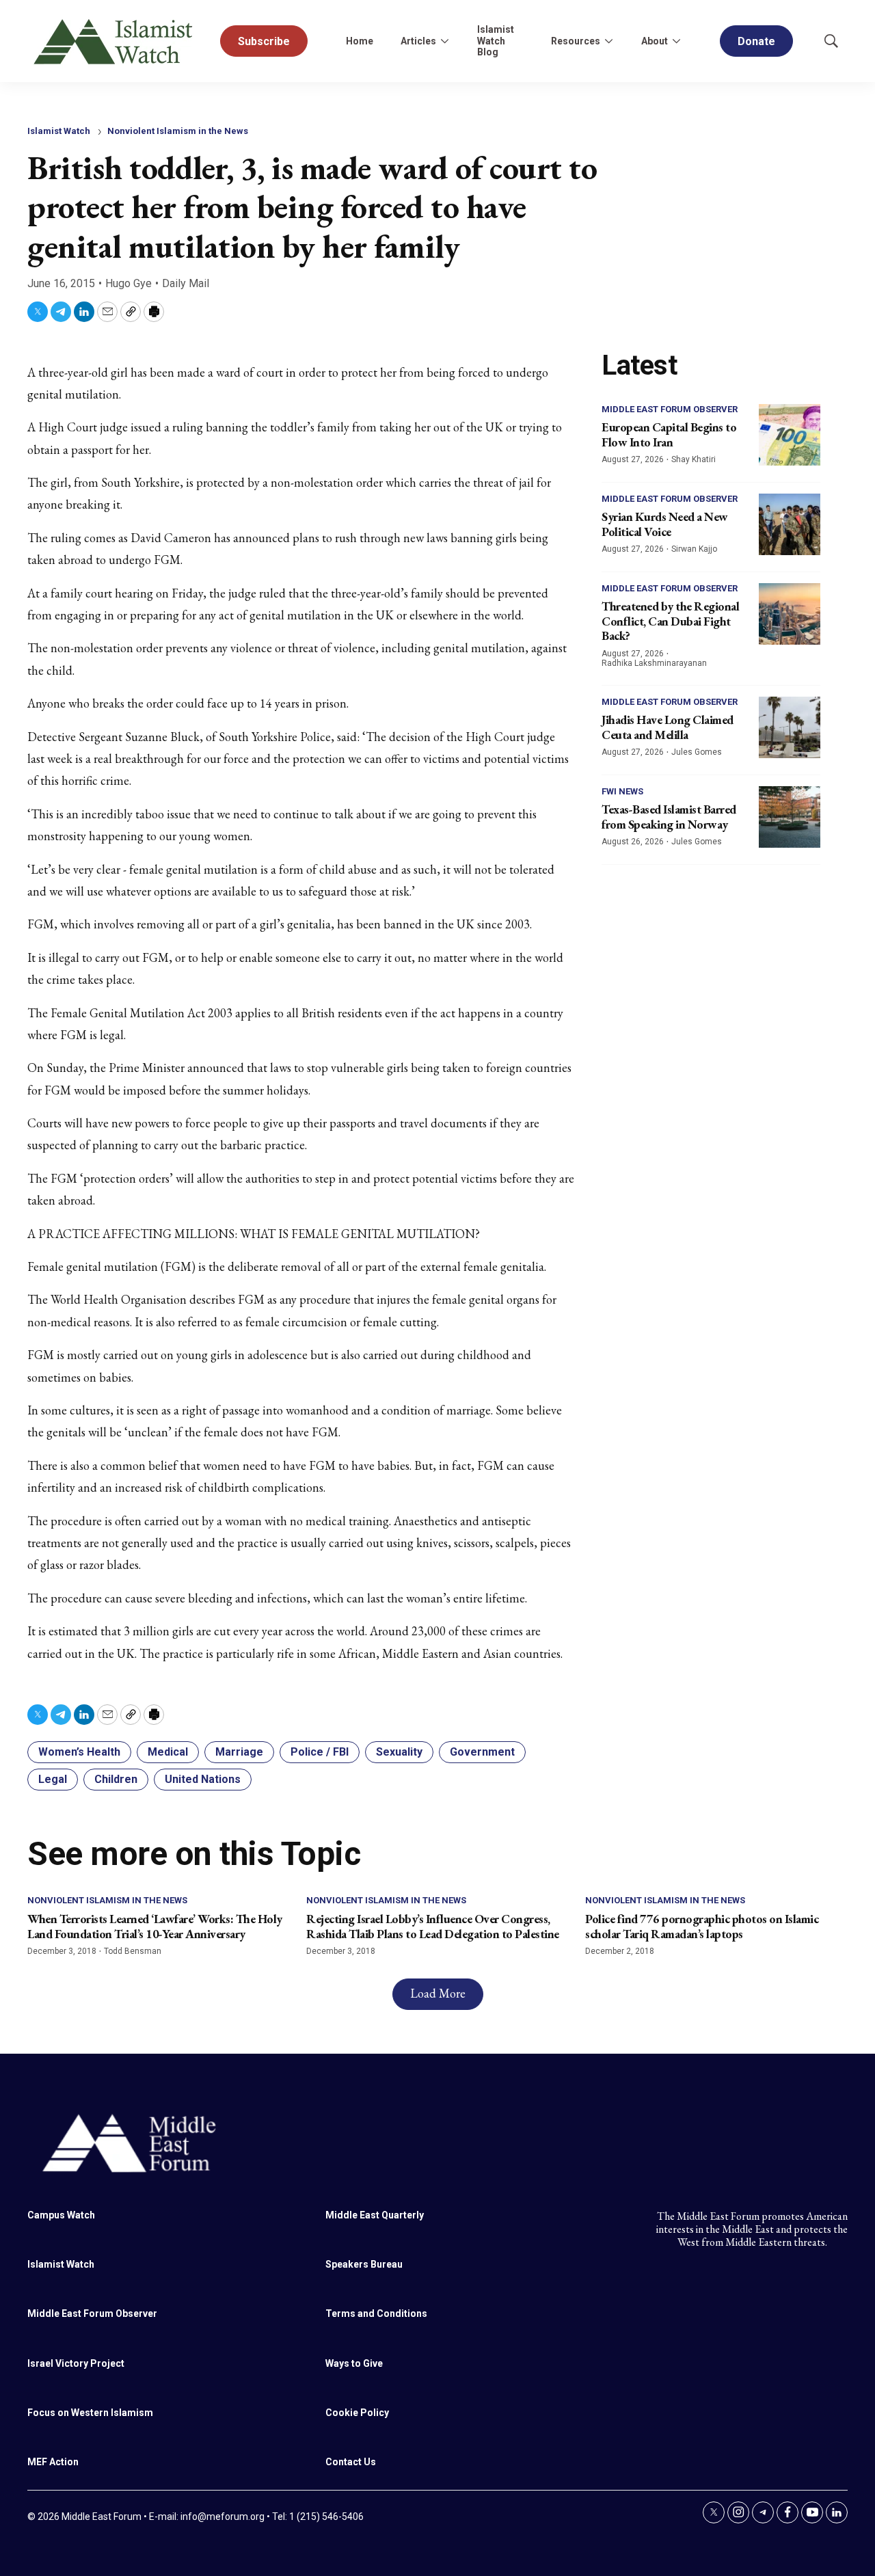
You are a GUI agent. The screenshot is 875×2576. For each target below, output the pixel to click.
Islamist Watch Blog (496, 41)
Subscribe (264, 41)
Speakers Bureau (364, 2264)
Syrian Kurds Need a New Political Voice (665, 524)
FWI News (622, 791)
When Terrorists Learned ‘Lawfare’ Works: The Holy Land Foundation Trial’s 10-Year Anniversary (155, 1926)
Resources (576, 41)
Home (360, 41)
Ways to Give (354, 2363)
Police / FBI (320, 1752)
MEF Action (53, 2462)
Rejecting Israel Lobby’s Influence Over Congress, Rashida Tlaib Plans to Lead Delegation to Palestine (433, 1926)
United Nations (203, 1779)
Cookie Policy (357, 2413)
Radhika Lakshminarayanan (654, 663)
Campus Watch (61, 2215)
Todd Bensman (133, 1951)
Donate (756, 41)
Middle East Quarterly (375, 2215)
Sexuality (399, 1752)
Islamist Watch (59, 131)
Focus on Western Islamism (90, 2413)
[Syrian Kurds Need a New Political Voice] (790, 524)
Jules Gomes (697, 752)
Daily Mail (186, 283)
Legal (53, 1779)
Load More (438, 1993)
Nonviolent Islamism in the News (178, 131)
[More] (444, 41)
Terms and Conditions (376, 2313)
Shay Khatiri (694, 459)
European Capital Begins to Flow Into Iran (669, 434)
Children (116, 1779)
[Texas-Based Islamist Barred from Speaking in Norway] (790, 817)
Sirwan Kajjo (694, 549)
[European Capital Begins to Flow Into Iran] (790, 435)
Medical (168, 1752)
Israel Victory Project (76, 2363)
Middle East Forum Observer (670, 409)
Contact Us (351, 2462)
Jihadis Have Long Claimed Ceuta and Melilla (668, 727)
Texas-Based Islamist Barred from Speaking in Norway (669, 817)
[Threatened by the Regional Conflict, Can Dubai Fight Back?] (790, 614)
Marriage (239, 1752)
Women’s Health (79, 1752)
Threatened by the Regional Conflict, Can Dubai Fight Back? (670, 621)
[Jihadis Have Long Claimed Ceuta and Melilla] (790, 727)
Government (482, 1752)
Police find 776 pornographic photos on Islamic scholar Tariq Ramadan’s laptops (702, 1926)
